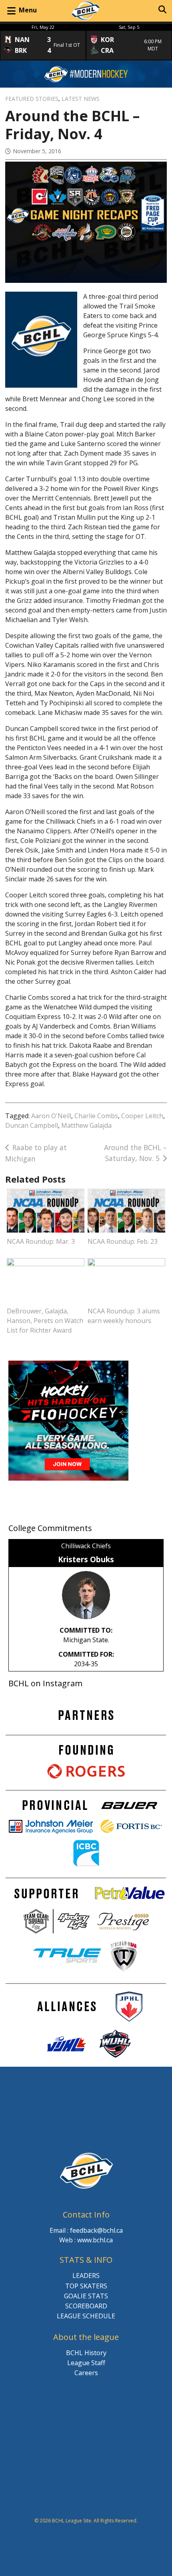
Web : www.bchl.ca (86, 2240)
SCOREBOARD (86, 2306)
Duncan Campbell (32, 1125)
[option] (43, 42)
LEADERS (86, 2276)
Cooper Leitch (142, 1116)
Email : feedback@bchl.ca (86, 2230)
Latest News (81, 99)
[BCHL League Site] (86, 11)
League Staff (86, 2363)
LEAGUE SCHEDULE (86, 2316)
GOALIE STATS (86, 2296)
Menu (28, 10)
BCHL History (86, 2353)
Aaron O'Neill (51, 1116)
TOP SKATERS (86, 2286)
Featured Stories (32, 99)
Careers (86, 2373)
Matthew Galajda (86, 1125)
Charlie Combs (96, 1116)
